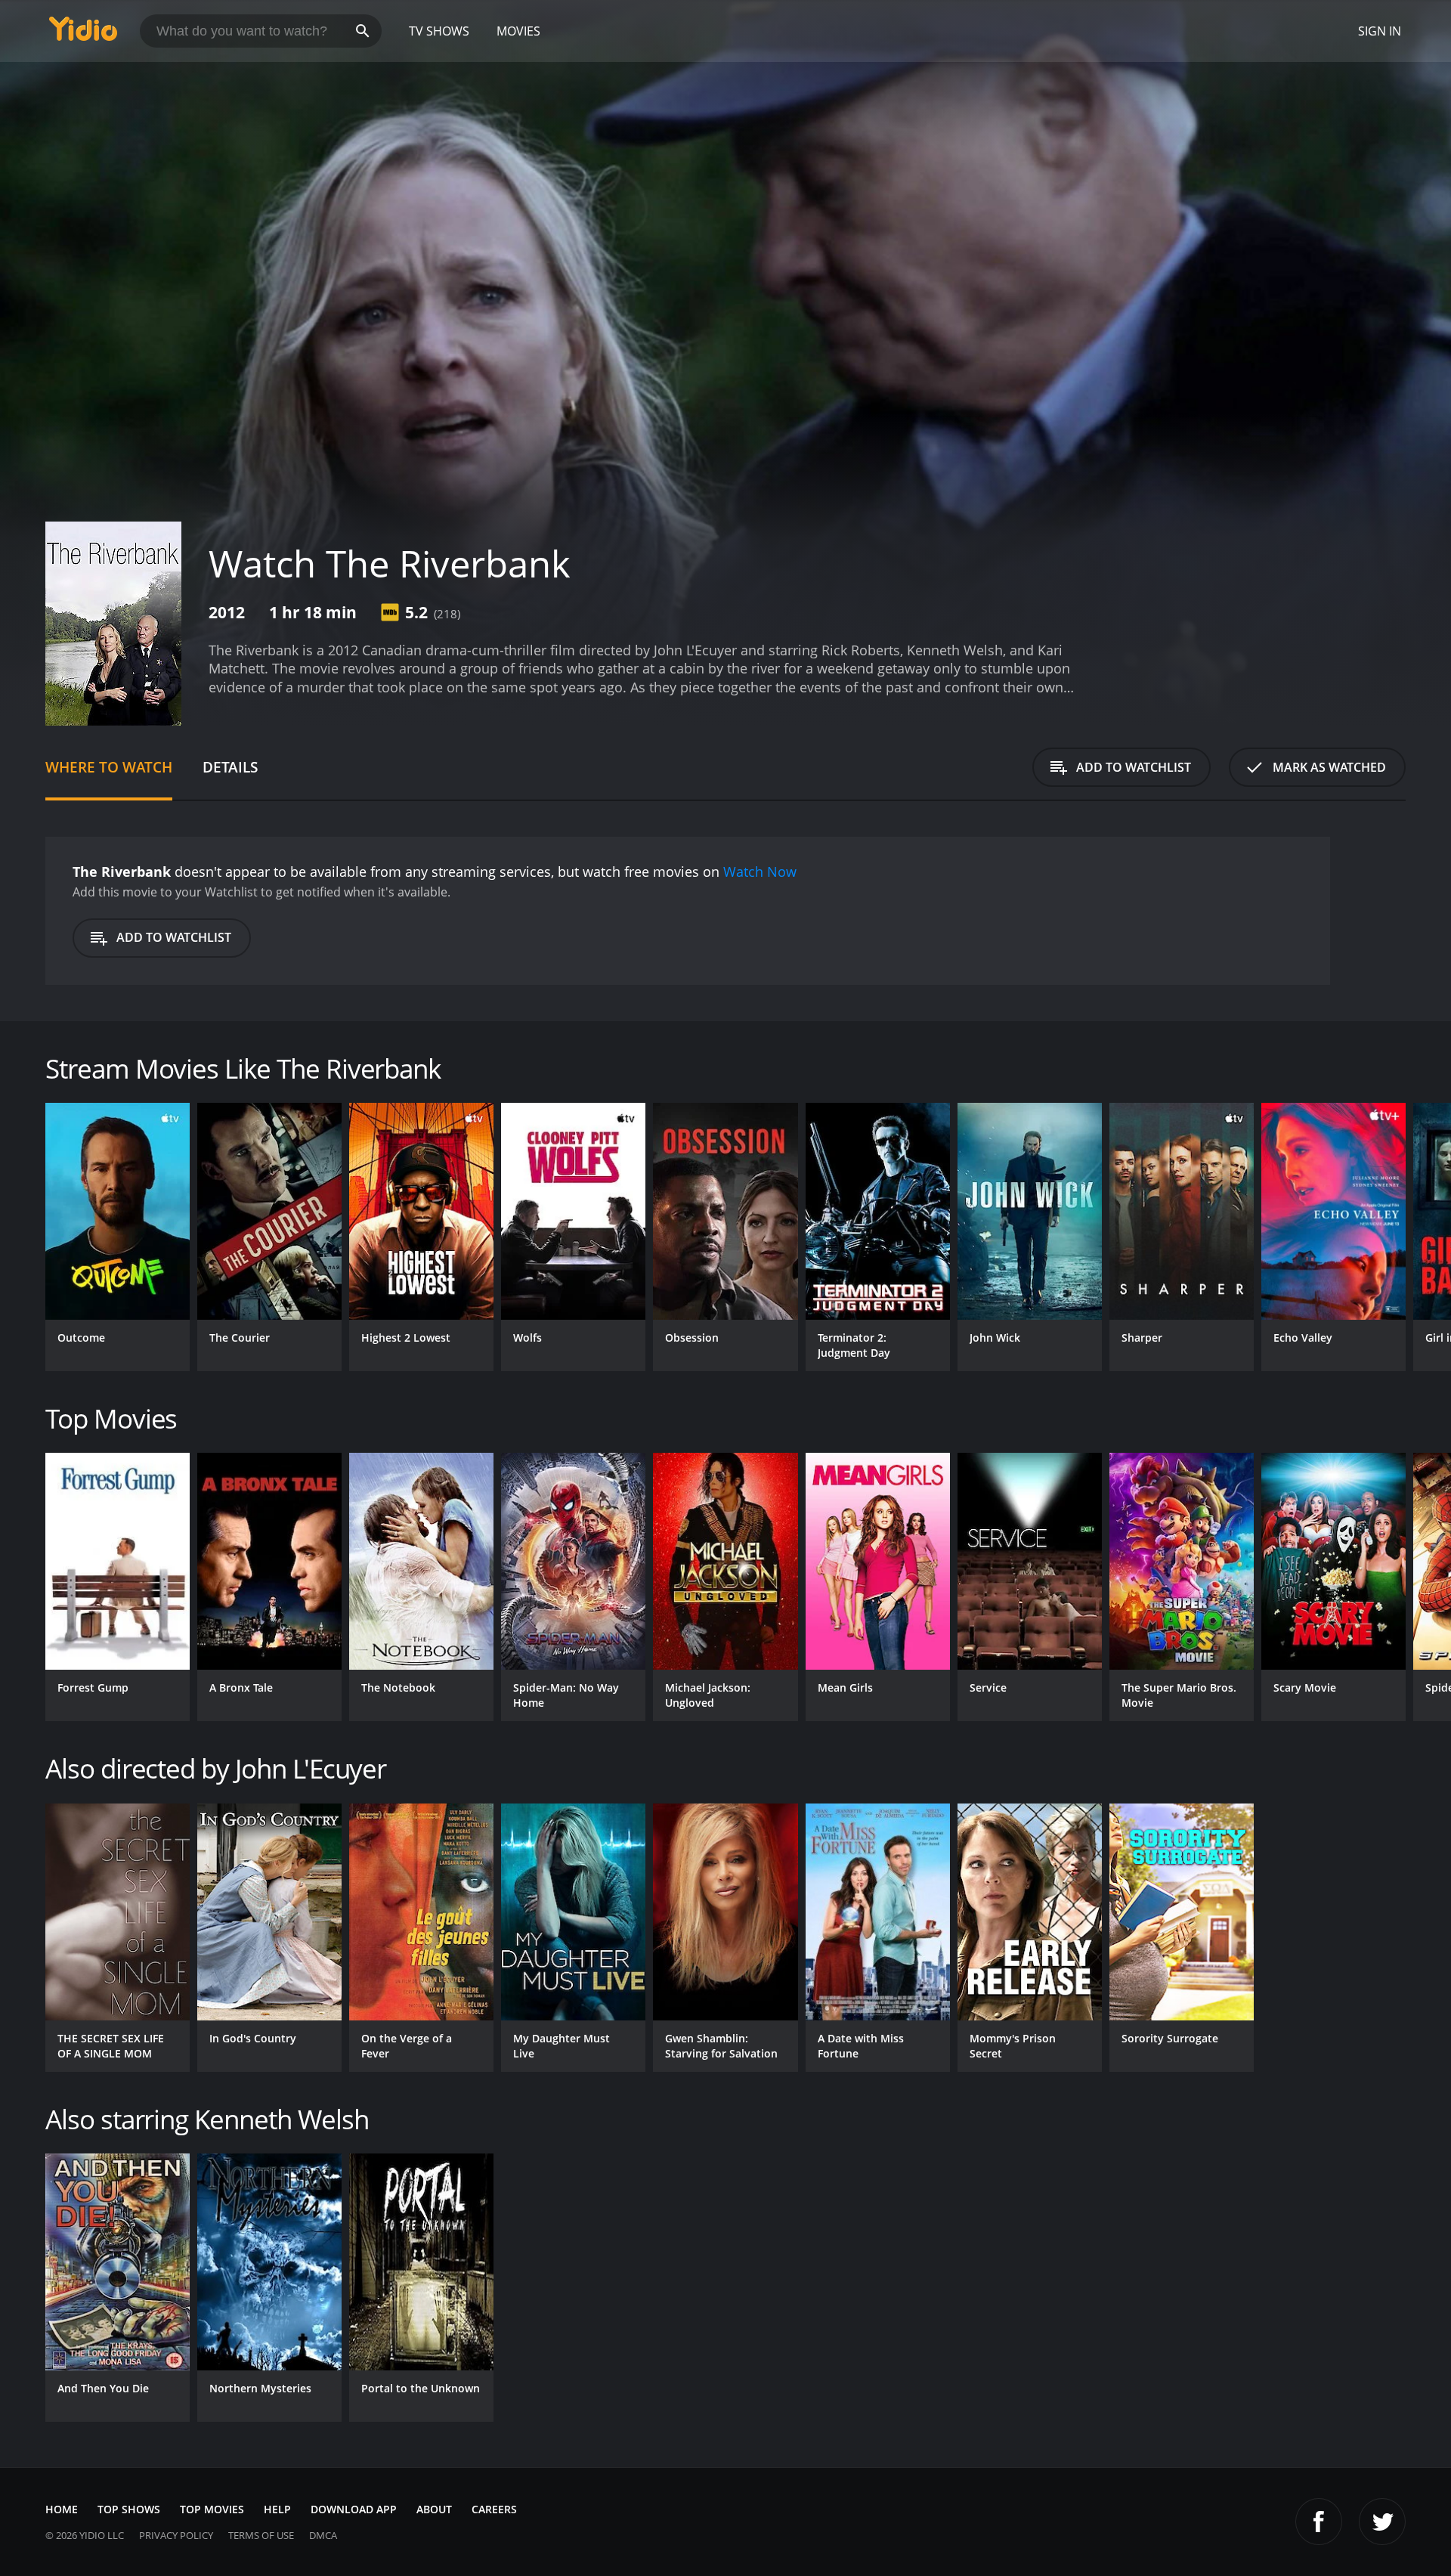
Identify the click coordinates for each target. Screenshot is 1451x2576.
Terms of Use (261, 2535)
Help (277, 2509)
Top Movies (212, 2509)
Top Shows (129, 2509)
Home (62, 2509)
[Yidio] (83, 34)
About (434, 2509)
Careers (494, 2509)
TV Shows (439, 31)
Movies (518, 31)
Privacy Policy (176, 2535)
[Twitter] (1382, 2522)
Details (230, 767)
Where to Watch (109, 767)
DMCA (323, 2535)
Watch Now (760, 872)
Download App (354, 2509)
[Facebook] (1319, 2522)
